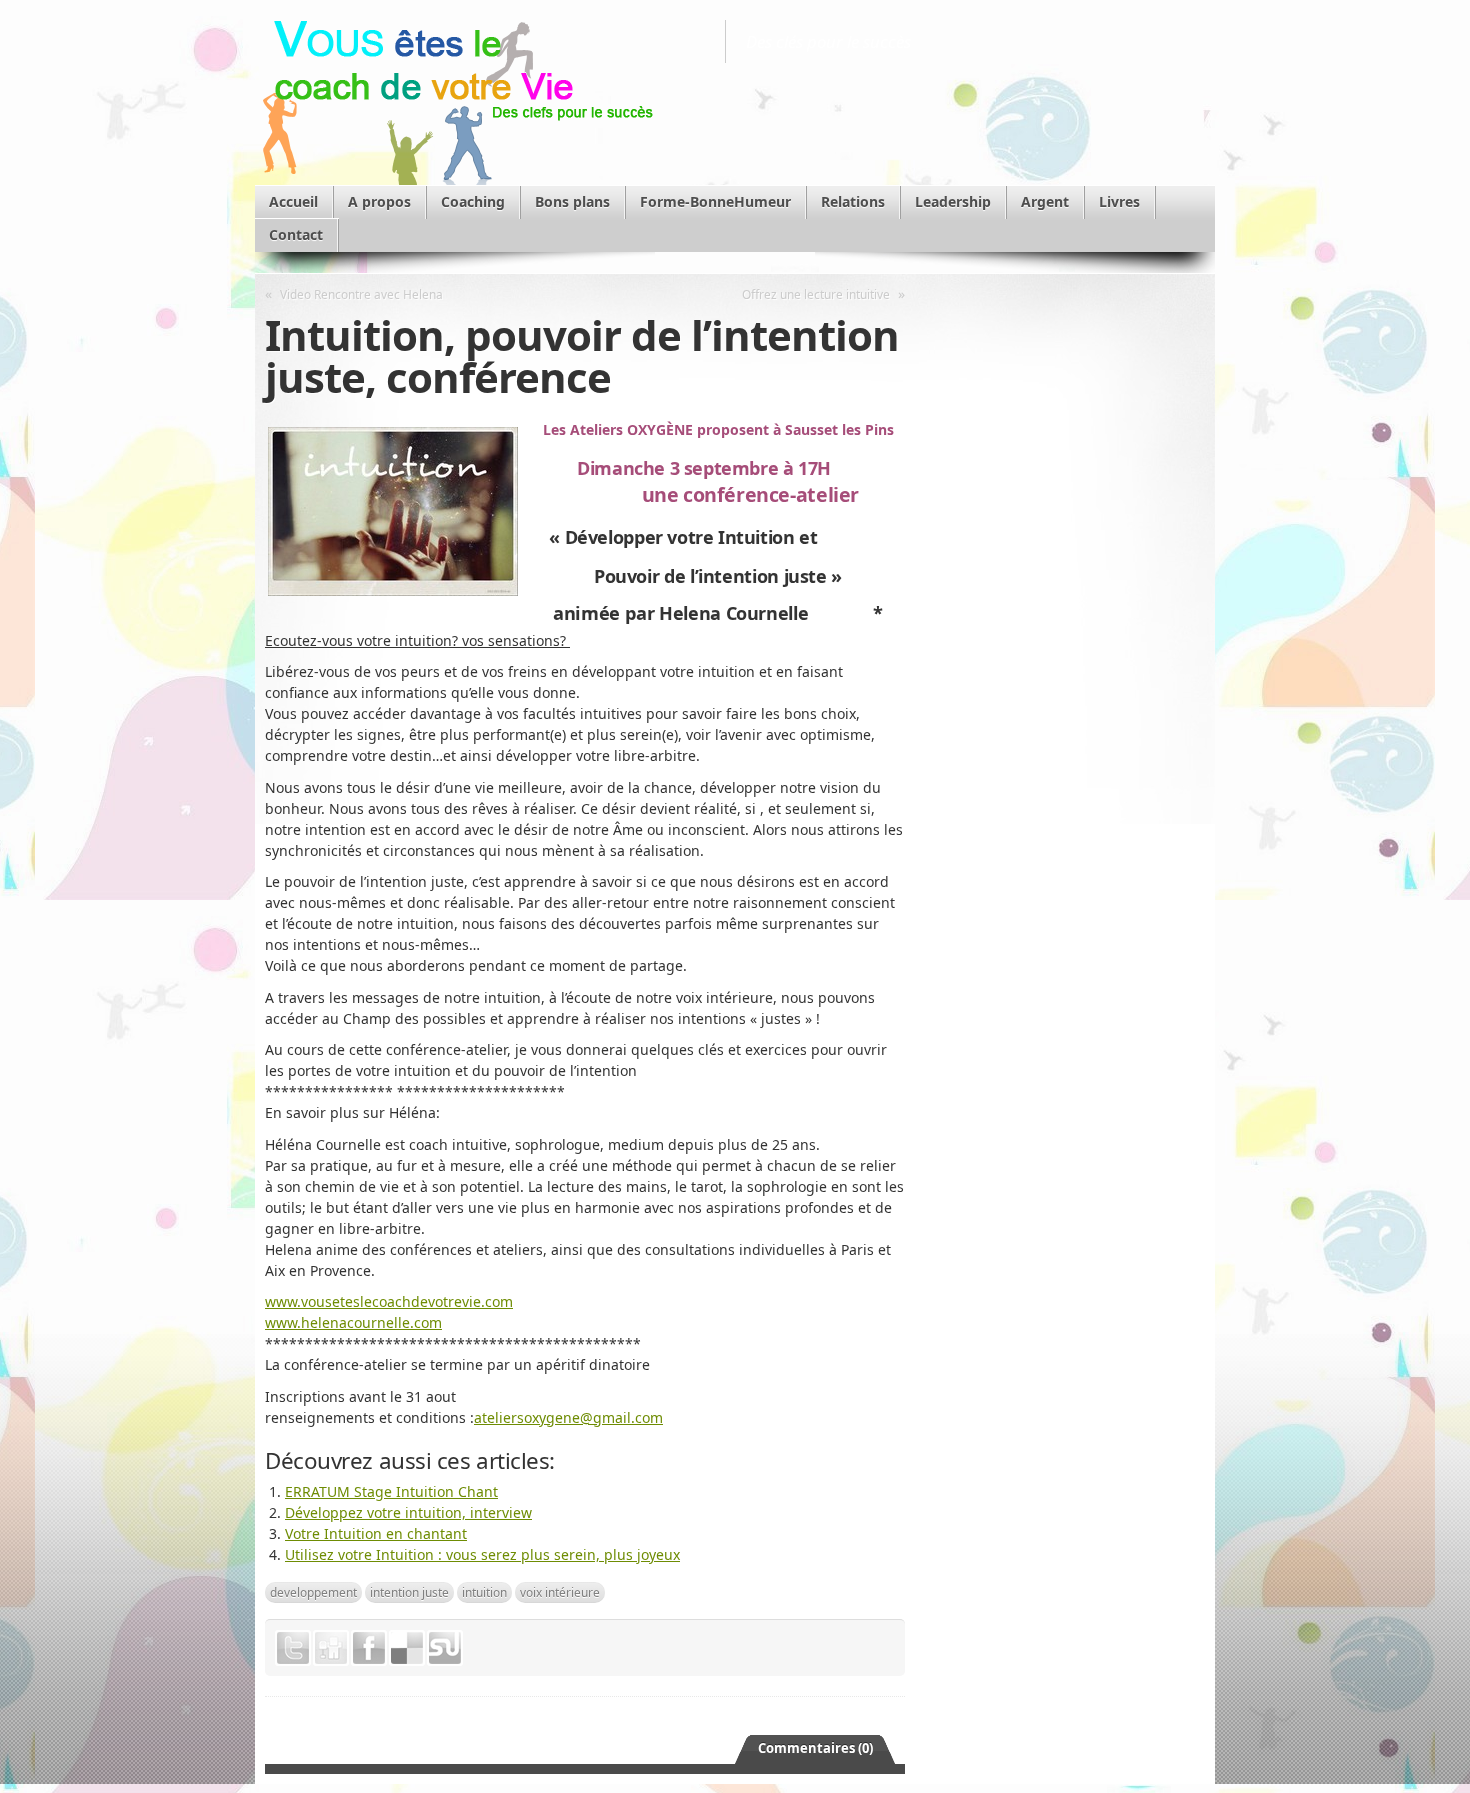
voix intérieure (560, 1592)
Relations (853, 201)
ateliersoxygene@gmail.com (568, 1417)
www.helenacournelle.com (353, 1322)
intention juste (409, 1592)
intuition (484, 1592)
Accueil (293, 201)
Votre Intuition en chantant (376, 1533)
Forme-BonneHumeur (715, 201)
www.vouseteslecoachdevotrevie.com (389, 1301)
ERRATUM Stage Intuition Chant (391, 1491)
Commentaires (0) (815, 1748)
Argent (1045, 201)
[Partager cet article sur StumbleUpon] (445, 1648)
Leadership (953, 201)
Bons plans (572, 201)
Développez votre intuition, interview (408, 1512)
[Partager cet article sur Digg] (331, 1648)
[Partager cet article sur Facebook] (369, 1648)
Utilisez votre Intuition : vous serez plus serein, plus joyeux (482, 1554)
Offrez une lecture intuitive (816, 294)
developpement (313, 1592)
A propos (379, 201)
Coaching (473, 201)
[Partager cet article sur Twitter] (293, 1648)
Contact (296, 234)
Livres (1119, 201)
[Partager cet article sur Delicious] (407, 1648)
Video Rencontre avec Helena (361, 294)
